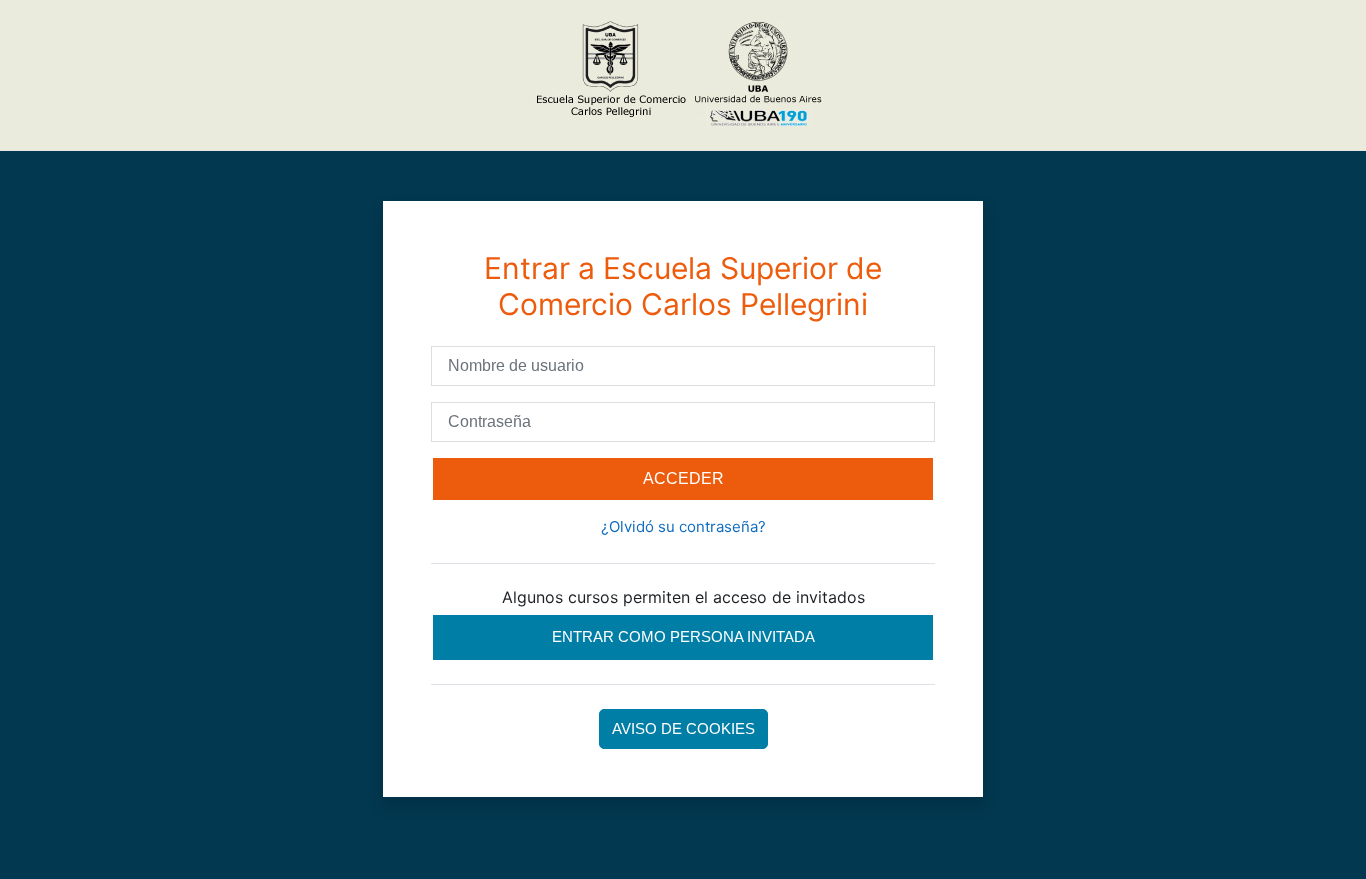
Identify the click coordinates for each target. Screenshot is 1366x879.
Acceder (683, 478)
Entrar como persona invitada (683, 636)
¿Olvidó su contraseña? (683, 526)
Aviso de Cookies (683, 728)
